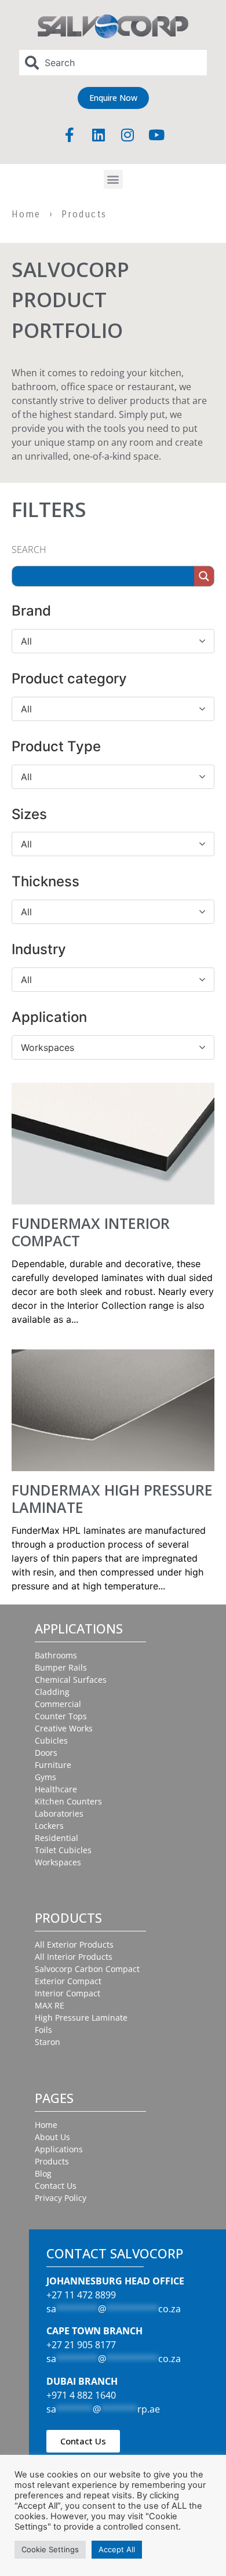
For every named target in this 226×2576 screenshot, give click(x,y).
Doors (46, 1753)
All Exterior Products (74, 1944)
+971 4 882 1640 (81, 2395)
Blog (43, 2173)
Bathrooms (56, 1655)
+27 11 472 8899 (81, 2295)
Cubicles (51, 1740)
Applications (59, 2149)
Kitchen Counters (68, 1801)
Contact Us (56, 2186)
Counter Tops (61, 1716)
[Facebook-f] (70, 135)
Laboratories (59, 1813)
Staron (48, 2042)
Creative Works (64, 1728)
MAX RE (50, 2005)
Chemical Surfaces (71, 1680)
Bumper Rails (61, 1667)
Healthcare (56, 1789)
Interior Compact (68, 1993)
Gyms (45, 1777)
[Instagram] (127, 135)
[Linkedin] (99, 135)
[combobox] (113, 63)
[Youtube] (156, 135)
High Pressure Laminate (81, 2017)
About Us (52, 2137)
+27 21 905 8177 (81, 2345)
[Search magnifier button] (204, 576)
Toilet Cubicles (63, 1850)
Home (26, 214)
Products (52, 2161)
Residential (57, 1838)
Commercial (58, 1704)
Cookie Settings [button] (50, 2549)
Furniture (53, 1765)
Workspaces (58, 1862)
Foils (43, 2030)
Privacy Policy (61, 2198)
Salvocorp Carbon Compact (87, 1969)
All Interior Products (74, 1957)
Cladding (52, 1692)
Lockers (49, 1826)
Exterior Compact (68, 1981)
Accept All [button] (117, 2549)
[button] (113, 179)
